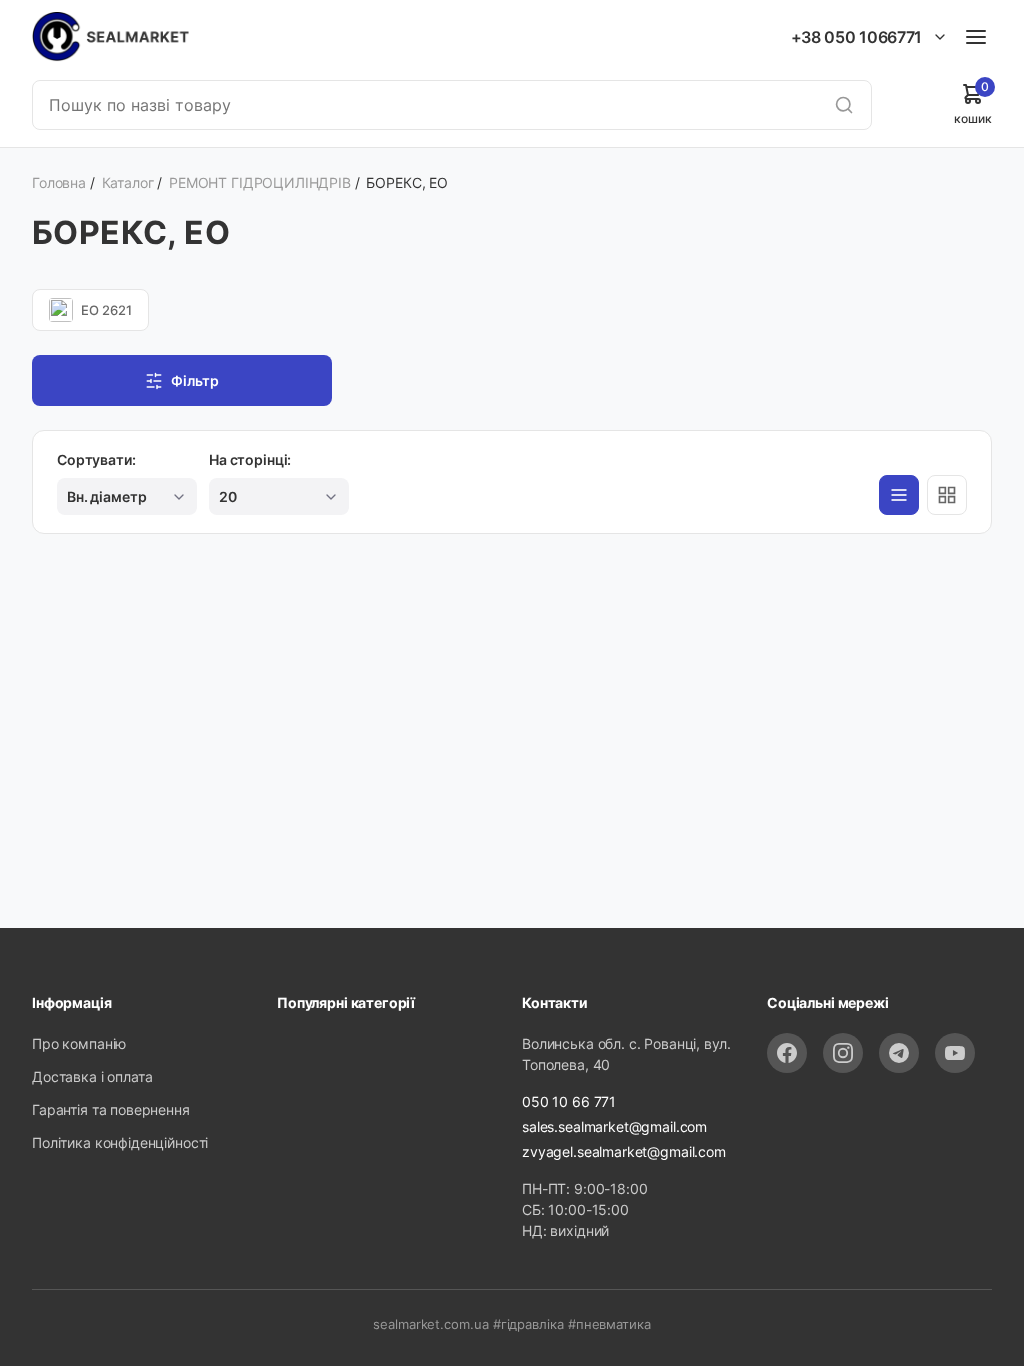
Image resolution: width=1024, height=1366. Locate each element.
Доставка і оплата (92, 1076)
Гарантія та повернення (111, 1109)
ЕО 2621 (106, 310)
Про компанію (79, 1043)
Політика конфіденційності (120, 1142)
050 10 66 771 (569, 1101)
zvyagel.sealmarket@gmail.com (624, 1151)
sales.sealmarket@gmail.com (614, 1126)
